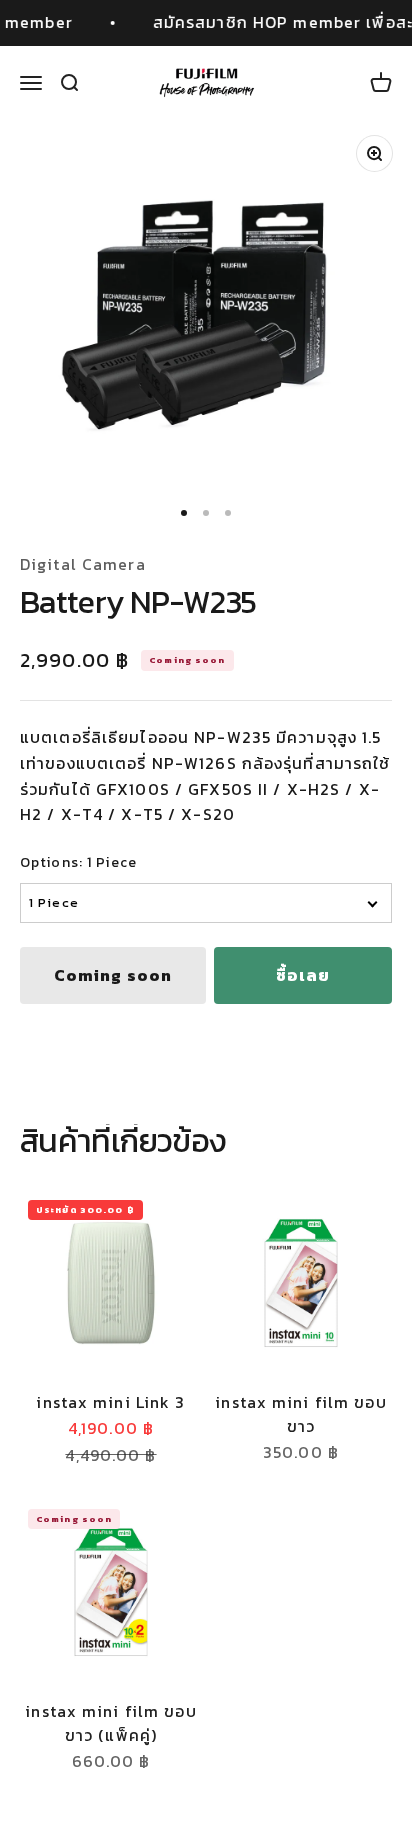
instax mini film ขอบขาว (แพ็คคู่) (110, 1723)
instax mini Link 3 (110, 1402)
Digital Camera (83, 564)
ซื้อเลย (303, 975)
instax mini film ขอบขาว (300, 1414)
